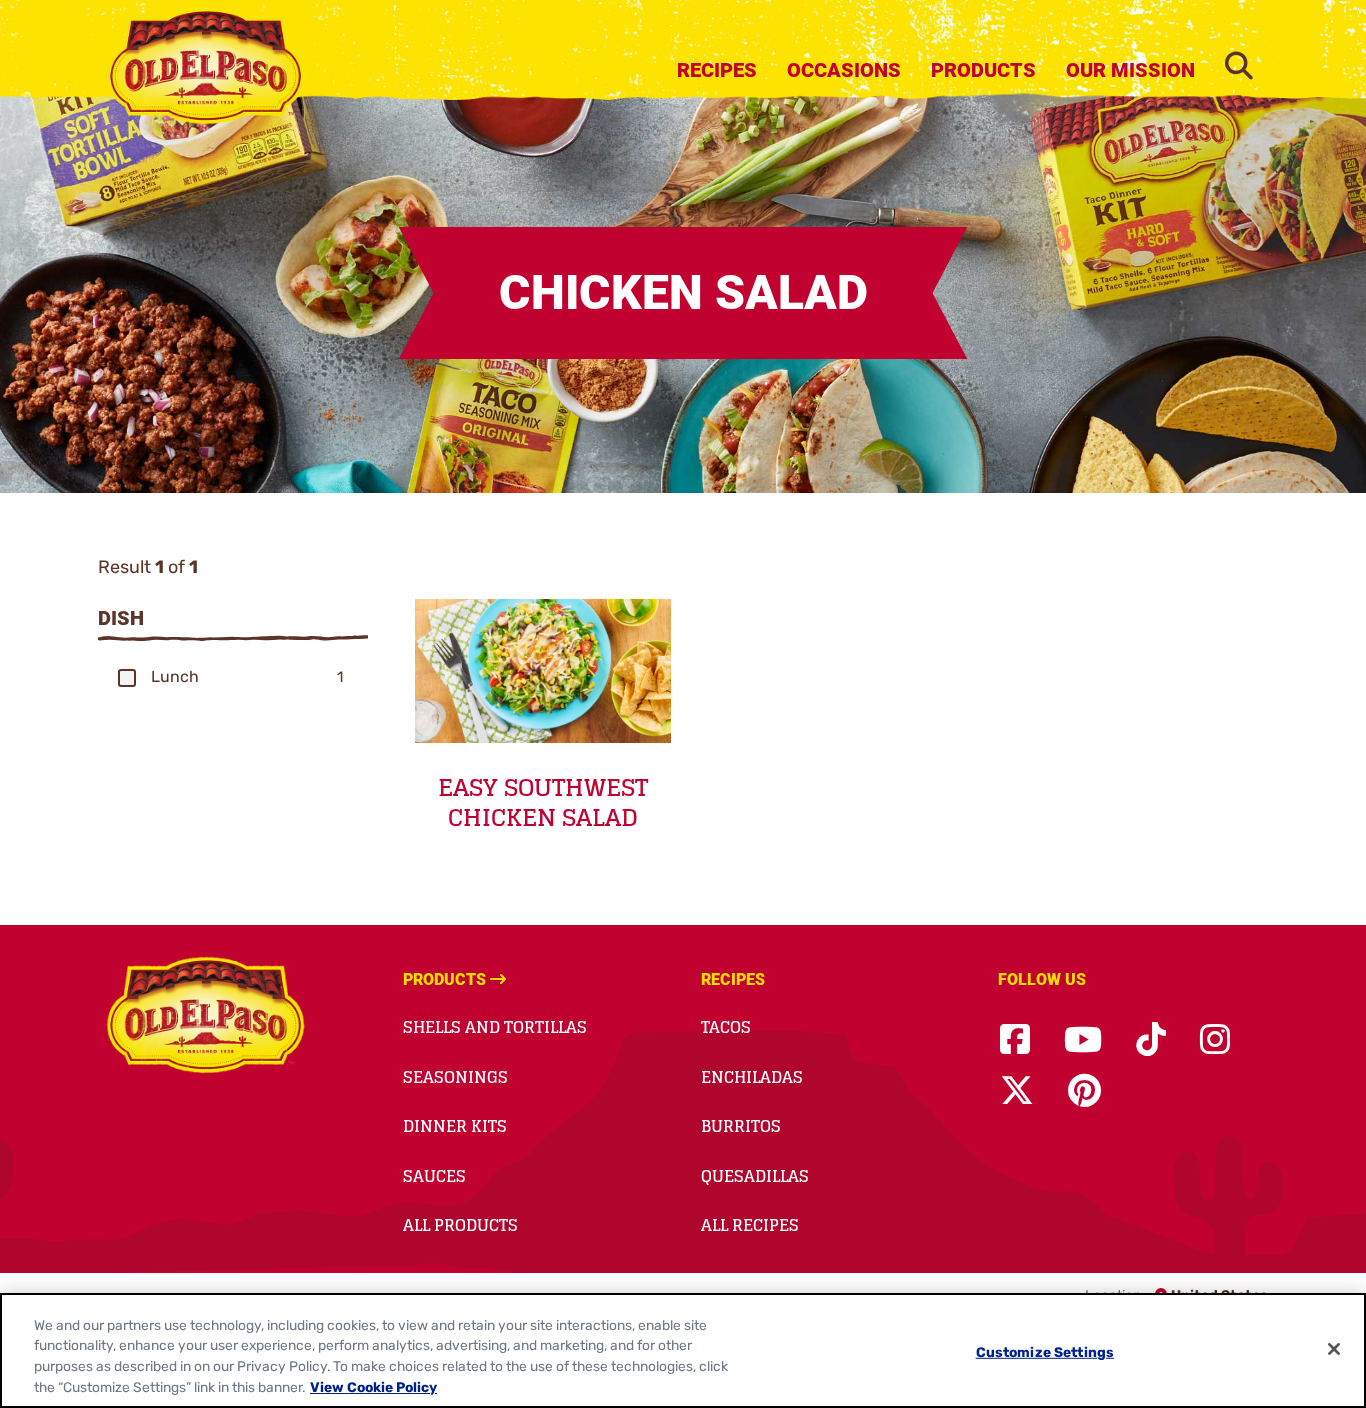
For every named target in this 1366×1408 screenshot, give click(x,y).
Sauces (434, 1176)
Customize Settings (1045, 1352)
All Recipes (750, 1225)
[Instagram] (1215, 1040)
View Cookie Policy (373, 1387)
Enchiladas (752, 1077)
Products (983, 70)
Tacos (726, 1027)
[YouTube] (1083, 1040)
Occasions (844, 70)
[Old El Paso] (205, 1018)
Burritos (741, 1126)
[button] (127, 678)
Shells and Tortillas (495, 1027)
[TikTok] (1151, 1040)
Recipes (717, 70)
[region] (683, 1350)
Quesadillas (755, 1176)
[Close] (1334, 1349)
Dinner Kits (455, 1126)
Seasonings (455, 1077)
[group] (233, 677)
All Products (460, 1225)
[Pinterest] (1084, 1091)
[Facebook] (1015, 1040)
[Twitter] (1017, 1091)
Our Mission (1130, 70)
